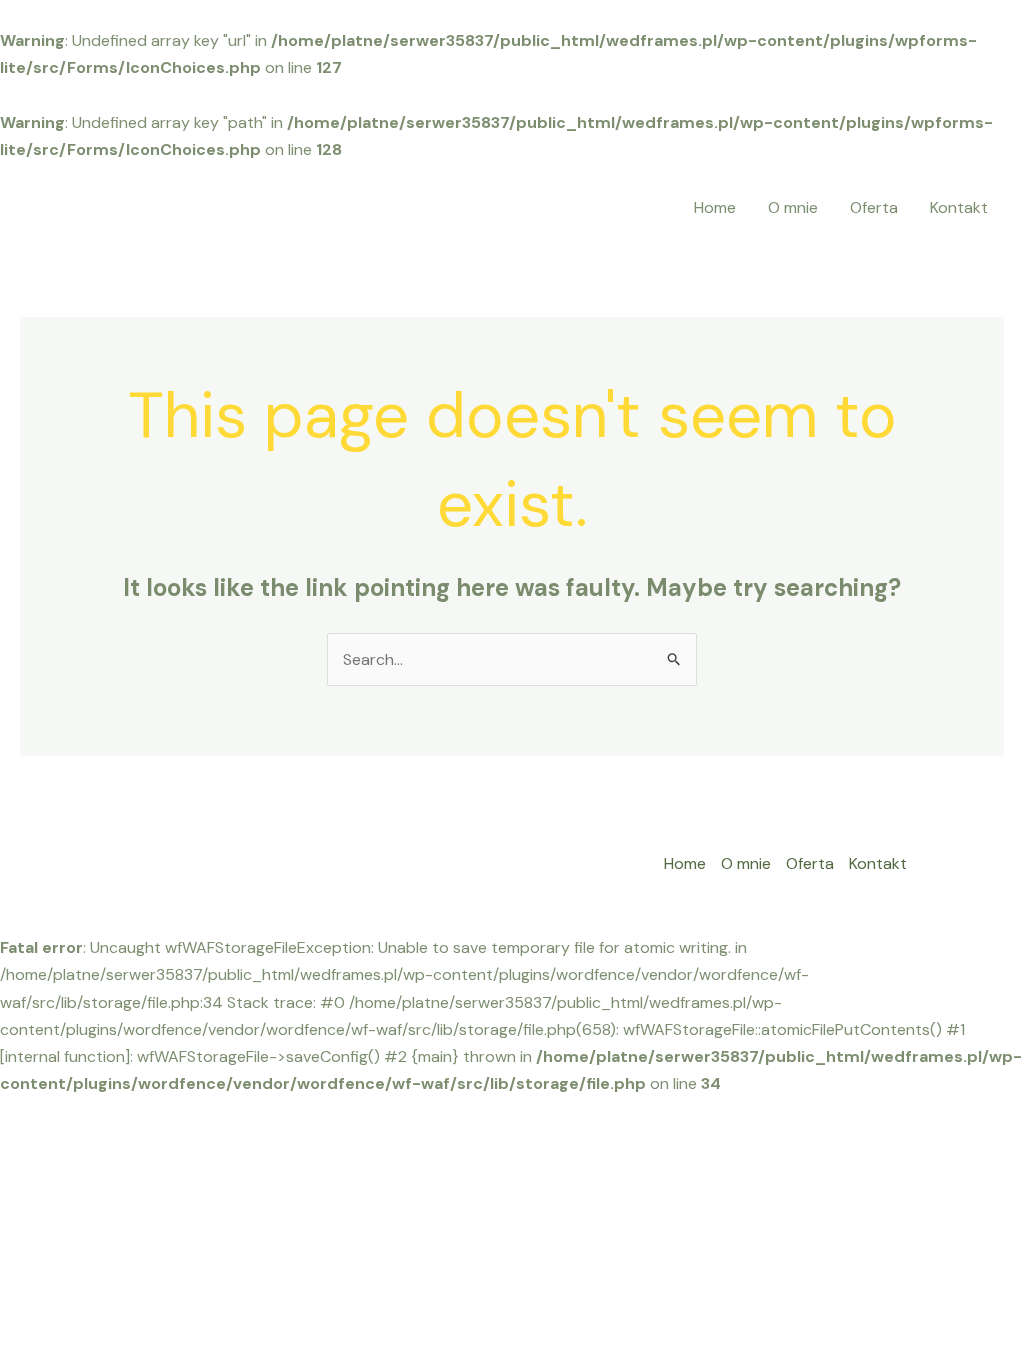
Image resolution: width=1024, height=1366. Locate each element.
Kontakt (959, 207)
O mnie (793, 207)
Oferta (874, 207)
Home (715, 207)
